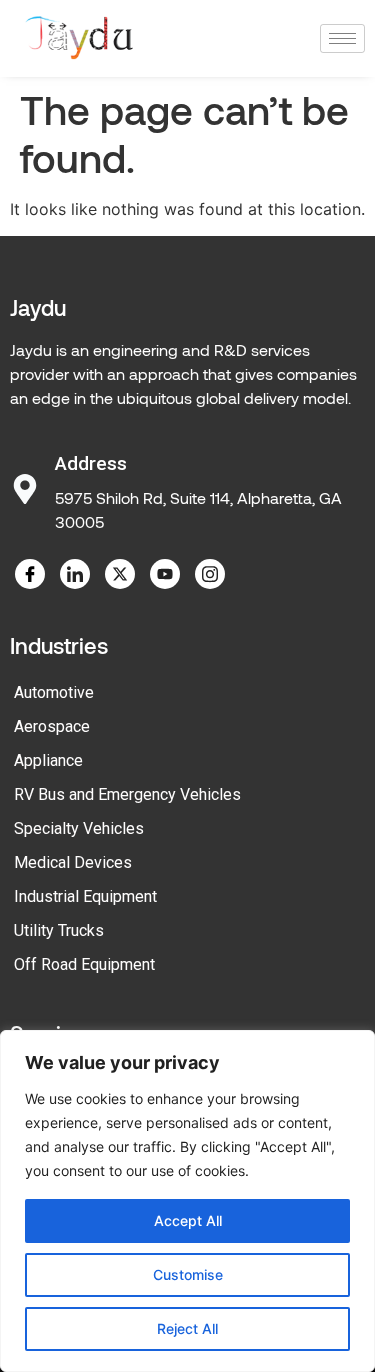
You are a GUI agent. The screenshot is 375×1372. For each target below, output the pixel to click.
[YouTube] (165, 574)
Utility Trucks (59, 930)
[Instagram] (210, 574)
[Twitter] (120, 574)
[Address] (25, 489)
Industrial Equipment (85, 896)
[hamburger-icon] (342, 38)
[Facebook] (30, 574)
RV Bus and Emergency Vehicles (127, 794)
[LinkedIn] (75, 574)
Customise (188, 1274)
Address (91, 463)
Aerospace (52, 726)
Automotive (54, 692)
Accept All (188, 1220)
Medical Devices (73, 862)
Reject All (187, 1328)
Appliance (48, 760)
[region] (187, 1201)
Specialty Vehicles (79, 828)
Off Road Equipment (84, 964)
